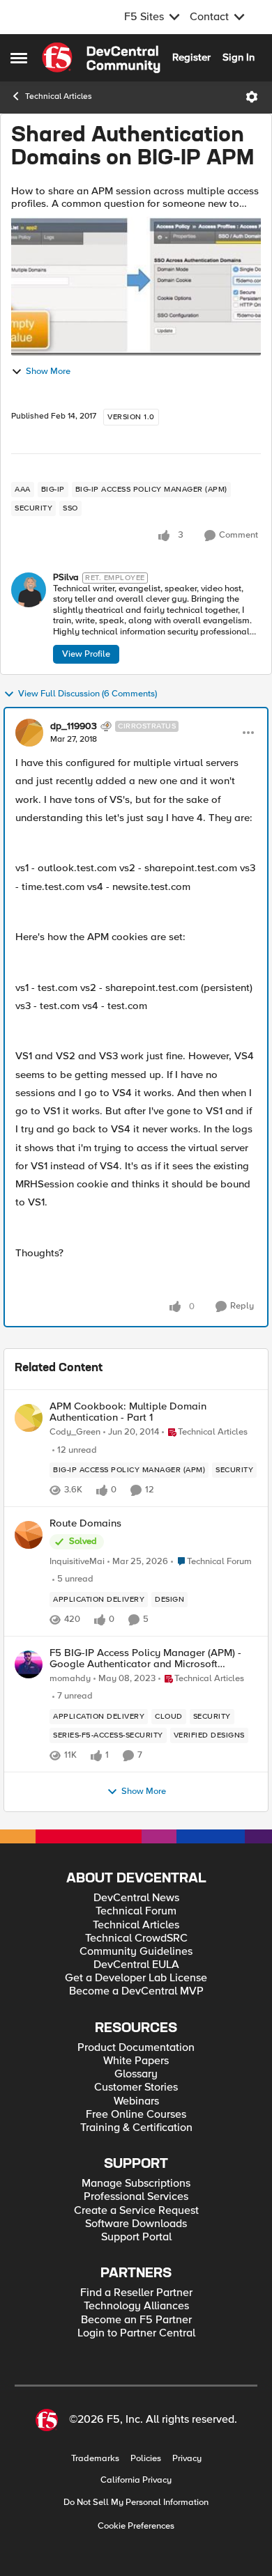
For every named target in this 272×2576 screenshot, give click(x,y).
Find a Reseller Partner (136, 2293)
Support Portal (136, 2237)
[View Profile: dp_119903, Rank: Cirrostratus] (29, 733)
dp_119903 (74, 726)
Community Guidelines (136, 1952)
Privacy (187, 2459)
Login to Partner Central (136, 2333)
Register (191, 57)
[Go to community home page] (101, 58)
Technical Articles (59, 96)
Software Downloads (136, 2224)
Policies (146, 2459)
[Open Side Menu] (19, 58)
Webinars (136, 2101)
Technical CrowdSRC (136, 1938)
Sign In (239, 57)
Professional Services (136, 2197)
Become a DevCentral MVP (136, 1991)
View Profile (86, 654)
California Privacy (136, 2480)
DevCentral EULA (136, 1965)
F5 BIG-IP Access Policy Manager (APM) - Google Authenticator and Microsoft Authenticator (145, 1658)
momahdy (70, 1679)
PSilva (66, 578)
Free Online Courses (136, 2115)
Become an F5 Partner (136, 2320)
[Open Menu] (252, 97)
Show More (48, 372)
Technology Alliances (136, 2306)
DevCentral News (136, 1898)
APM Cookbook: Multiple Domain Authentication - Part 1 (128, 1412)
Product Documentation (136, 2048)
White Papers (136, 2061)
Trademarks (95, 2459)
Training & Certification (136, 2128)
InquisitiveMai (77, 1562)
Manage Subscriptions (136, 2184)
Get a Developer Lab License (136, 1978)
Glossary (136, 2074)
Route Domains (85, 1523)
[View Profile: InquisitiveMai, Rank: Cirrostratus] (29, 1535)
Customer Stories (136, 2087)
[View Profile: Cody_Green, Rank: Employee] (29, 1418)
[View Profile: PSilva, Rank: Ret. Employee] (29, 590)
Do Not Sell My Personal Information (136, 2503)
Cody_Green (75, 1432)
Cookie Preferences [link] (136, 2526)
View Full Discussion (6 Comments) (88, 694)
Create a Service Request (136, 2211)
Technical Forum (136, 1911)
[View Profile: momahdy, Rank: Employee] (29, 1664)
